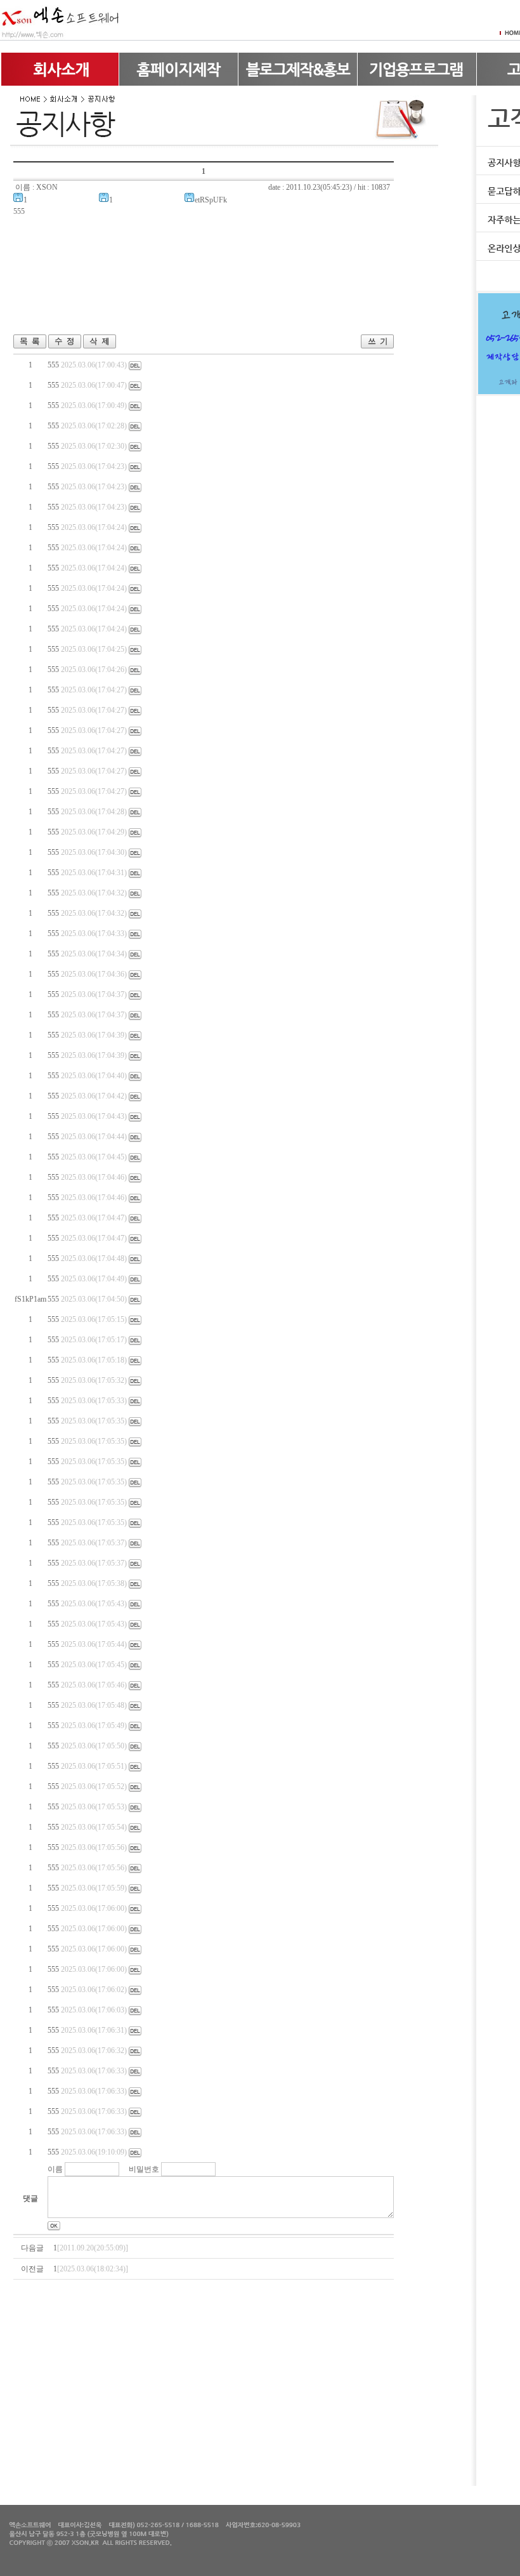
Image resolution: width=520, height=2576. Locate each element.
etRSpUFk (211, 200)
